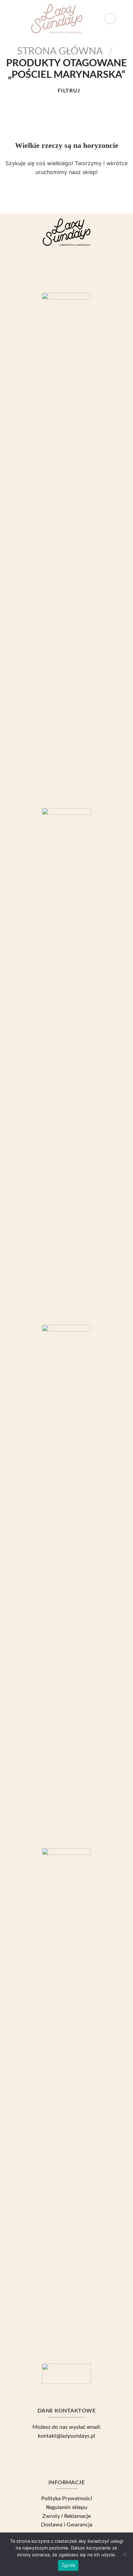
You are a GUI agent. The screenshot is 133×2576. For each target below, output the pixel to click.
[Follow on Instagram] (66, 267)
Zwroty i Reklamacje (66, 2516)
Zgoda (68, 2565)
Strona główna (60, 51)
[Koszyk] (124, 19)
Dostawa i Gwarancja (67, 2525)
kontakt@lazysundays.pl (66, 2436)
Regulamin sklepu (67, 2507)
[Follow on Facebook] (56, 267)
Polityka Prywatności (67, 2498)
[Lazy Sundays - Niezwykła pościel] (57, 19)
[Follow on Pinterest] (77, 267)
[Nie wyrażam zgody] (124, 2556)
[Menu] (9, 19)
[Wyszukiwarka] (110, 19)
